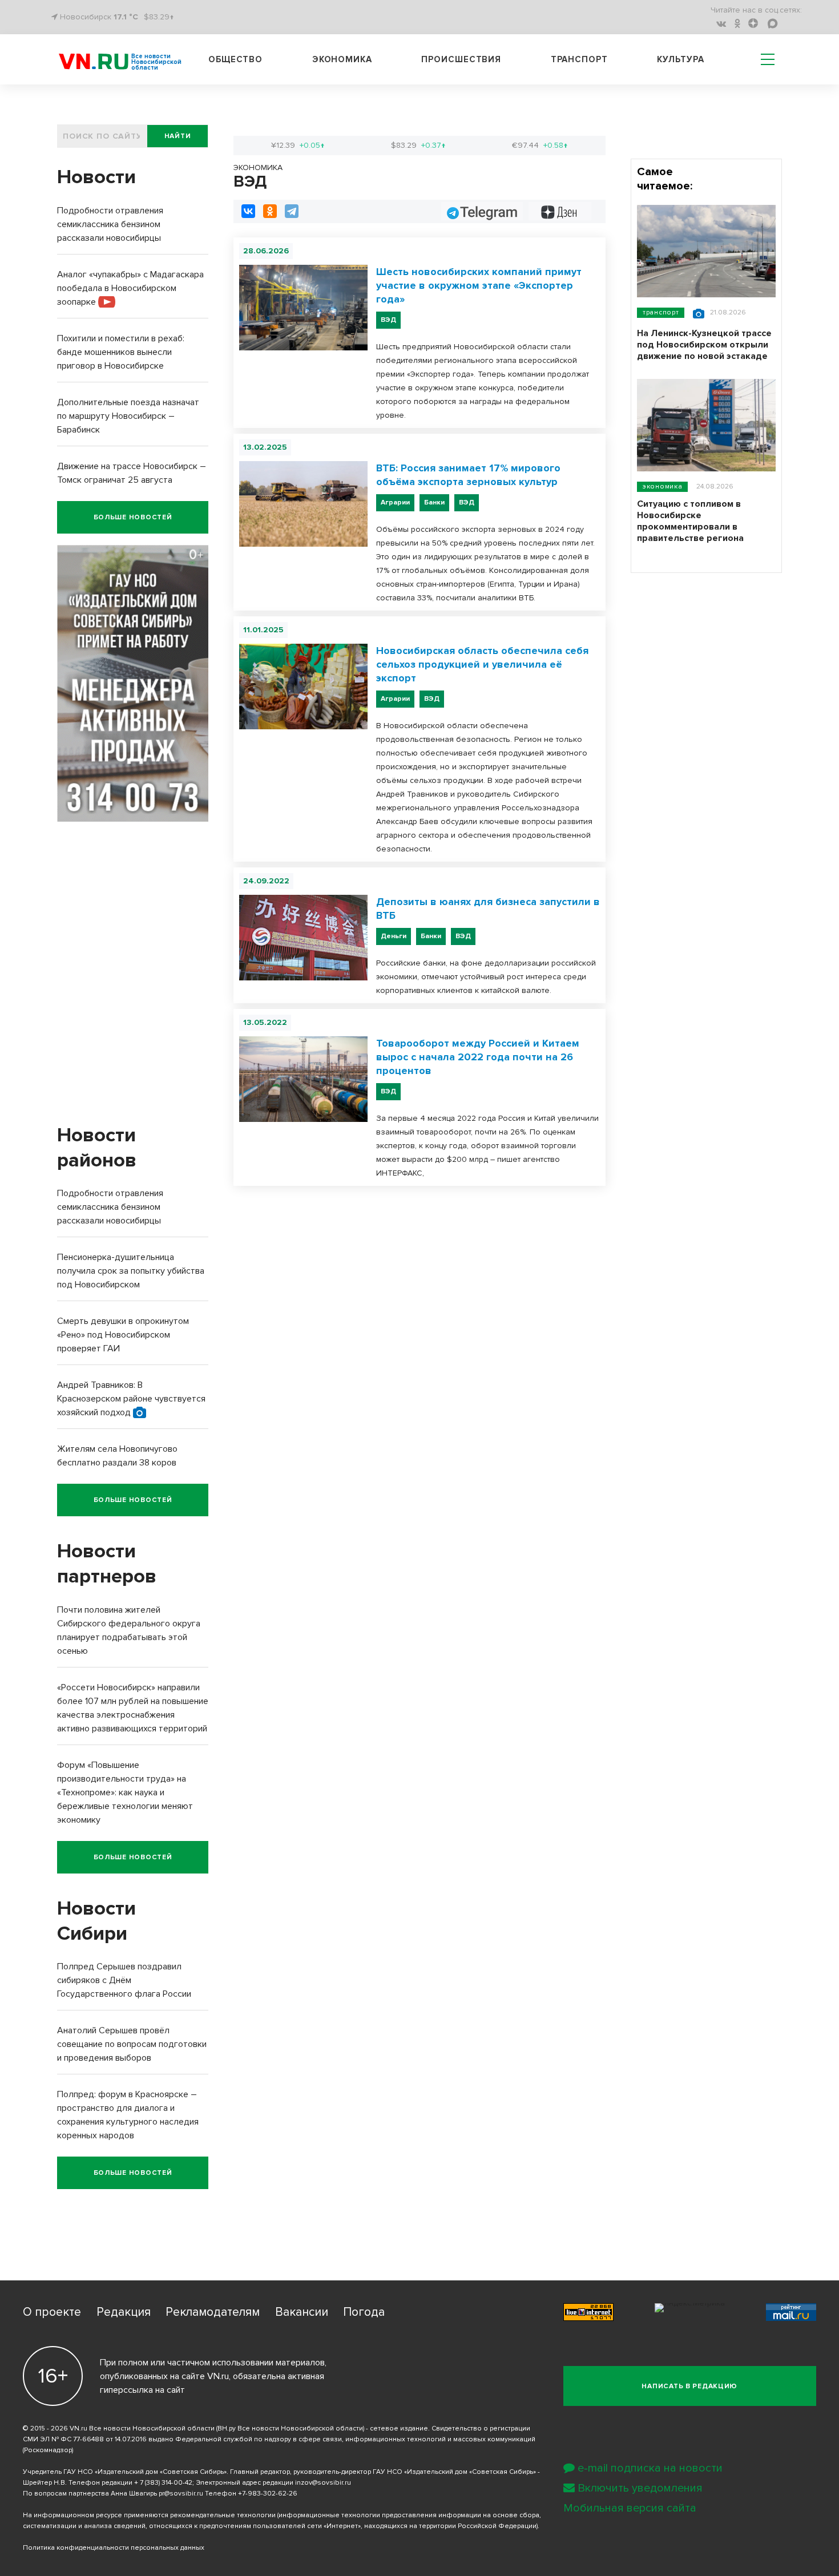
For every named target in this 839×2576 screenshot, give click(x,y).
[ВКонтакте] (248, 211)
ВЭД (388, 320)
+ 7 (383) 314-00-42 (163, 2483)
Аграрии (395, 502)
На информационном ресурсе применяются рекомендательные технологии (149, 2515)
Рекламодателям (213, 2312)
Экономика (342, 59)
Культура (680, 59)
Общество (235, 59)
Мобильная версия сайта (630, 2508)
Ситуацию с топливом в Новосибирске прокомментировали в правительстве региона (690, 521)
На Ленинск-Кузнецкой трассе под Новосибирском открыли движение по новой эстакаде (704, 345)
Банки (434, 502)
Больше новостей (133, 517)
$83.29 (418, 145)
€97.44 (540, 145)
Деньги (394, 936)
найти (178, 136)
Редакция (124, 2312)
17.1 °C (126, 17)
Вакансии (302, 2312)
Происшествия (461, 59)
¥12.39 (298, 145)
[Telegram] (292, 211)
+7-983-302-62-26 (268, 2494)
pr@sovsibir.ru (181, 2494)
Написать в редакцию (689, 2386)
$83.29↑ (159, 17)
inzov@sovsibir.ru (323, 2483)
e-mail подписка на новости (650, 2468)
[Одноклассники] (270, 211)
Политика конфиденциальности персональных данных (114, 2548)
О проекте (52, 2312)
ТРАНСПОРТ (661, 312)
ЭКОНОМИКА (662, 486)
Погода (364, 2312)
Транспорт (579, 59)
